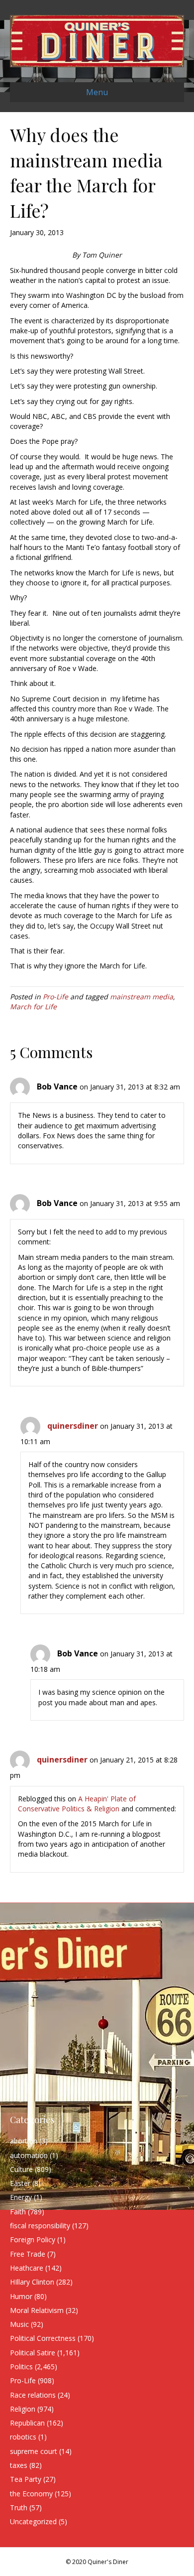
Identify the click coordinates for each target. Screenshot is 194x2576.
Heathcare (27, 2268)
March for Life (33, 1007)
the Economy (31, 2494)
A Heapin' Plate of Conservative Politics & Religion (77, 1804)
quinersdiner (73, 1426)
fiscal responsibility (40, 2226)
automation (29, 2155)
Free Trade (28, 2254)
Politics (21, 2367)
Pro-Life (55, 997)
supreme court (34, 2451)
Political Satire (33, 2353)
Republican (27, 2423)
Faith (18, 2212)
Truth (19, 2508)
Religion (23, 2409)
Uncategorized (33, 2521)
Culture (21, 2169)
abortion (24, 2141)
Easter (20, 2183)
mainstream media (142, 997)
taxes (19, 2465)
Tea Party (26, 2479)
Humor (21, 2296)
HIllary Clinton (32, 2282)
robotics (23, 2437)
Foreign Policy (33, 2239)
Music (19, 2324)
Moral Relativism (37, 2310)
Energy (21, 2197)
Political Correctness (43, 2338)
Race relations (33, 2395)
